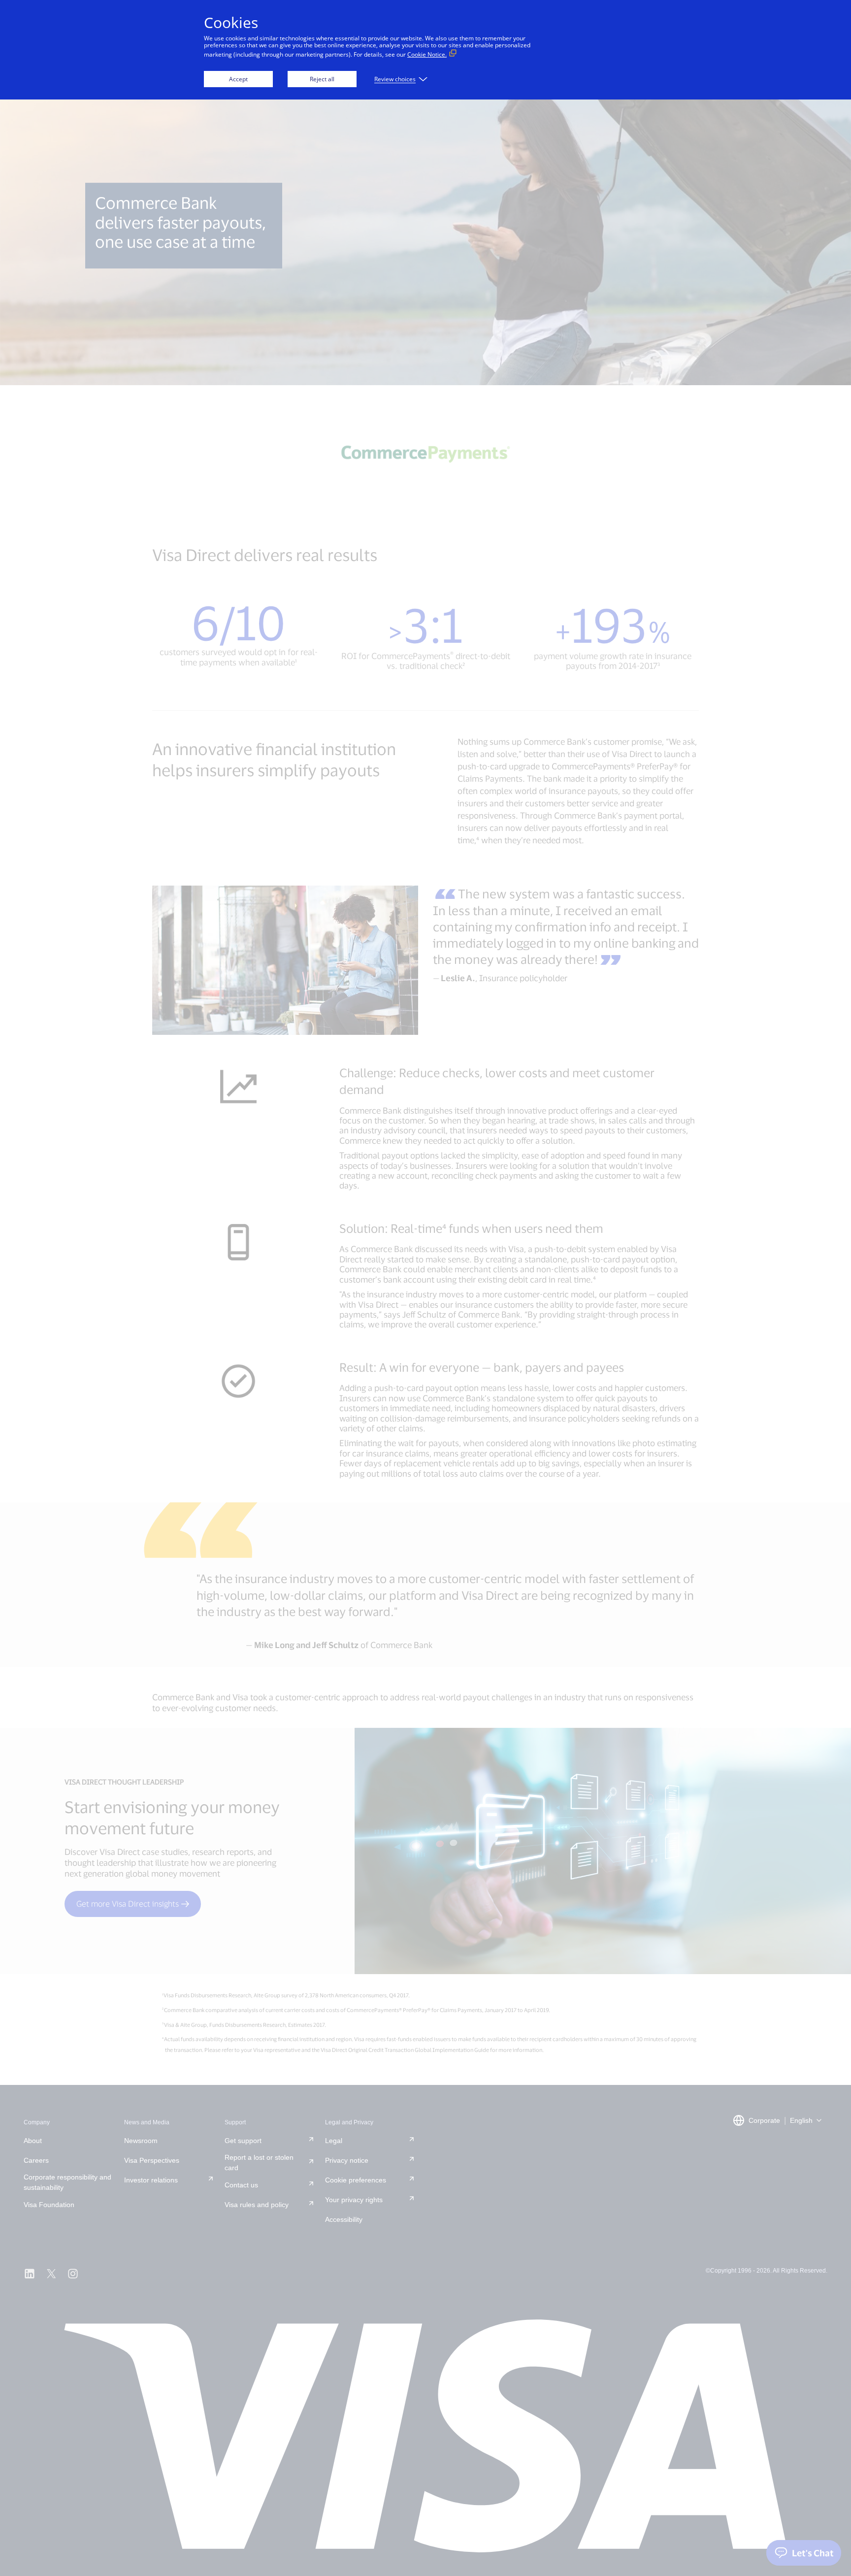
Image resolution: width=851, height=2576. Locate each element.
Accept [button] (238, 79)
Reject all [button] (322, 79)
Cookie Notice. (427, 54)
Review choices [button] (395, 79)
